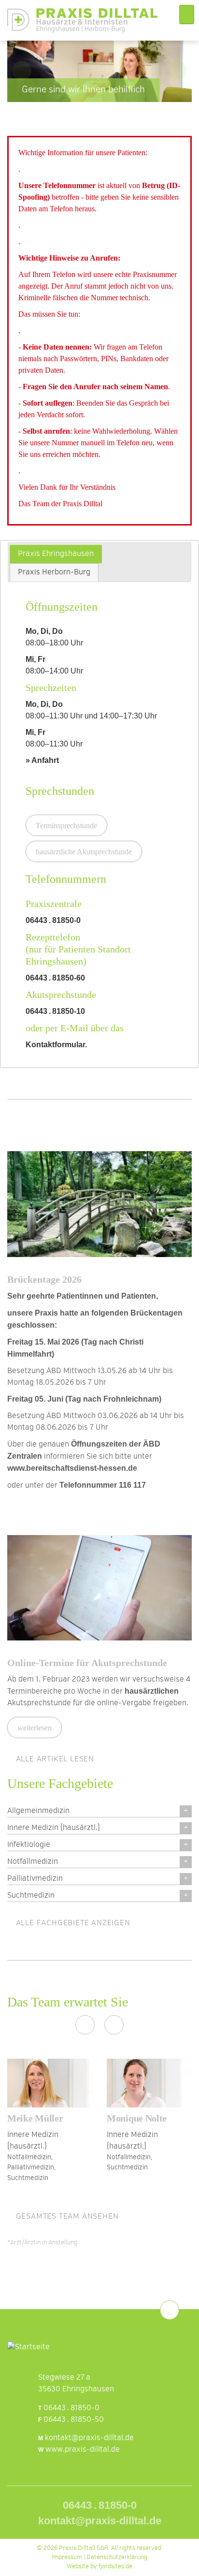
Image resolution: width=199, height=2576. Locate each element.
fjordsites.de (115, 2567)
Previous (22, 71)
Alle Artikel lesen (54, 1759)
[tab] (56, 554)
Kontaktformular (55, 1045)
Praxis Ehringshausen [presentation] (56, 554)
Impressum (67, 2557)
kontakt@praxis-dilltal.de (89, 2438)
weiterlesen (35, 1728)
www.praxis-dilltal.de (83, 2450)
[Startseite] (82, 20)
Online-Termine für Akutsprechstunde (87, 1663)
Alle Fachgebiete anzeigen (72, 1923)
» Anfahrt (42, 760)
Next (177, 71)
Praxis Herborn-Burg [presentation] (54, 572)
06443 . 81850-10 (55, 1011)
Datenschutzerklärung (117, 2557)
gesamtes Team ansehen (66, 2217)
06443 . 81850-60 (55, 978)
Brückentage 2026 (44, 1279)
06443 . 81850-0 (53, 920)
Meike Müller (35, 2118)
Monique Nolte (137, 2118)
